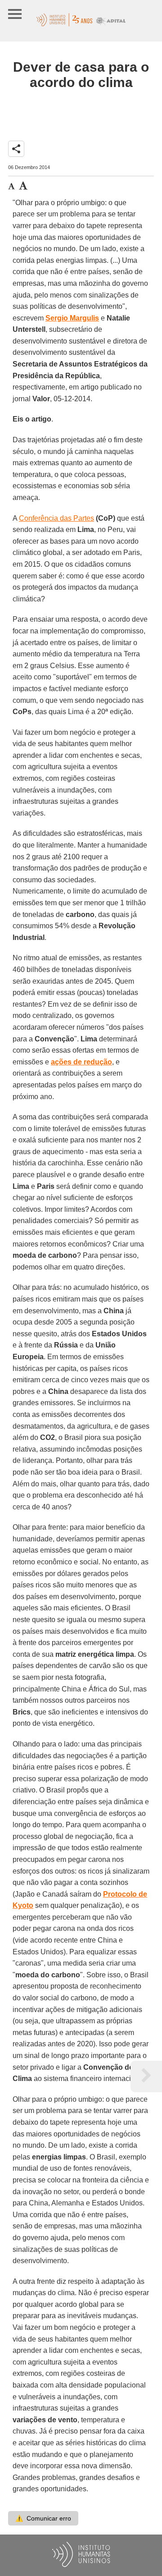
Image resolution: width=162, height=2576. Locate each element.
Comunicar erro (43, 2518)
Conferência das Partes (56, 518)
